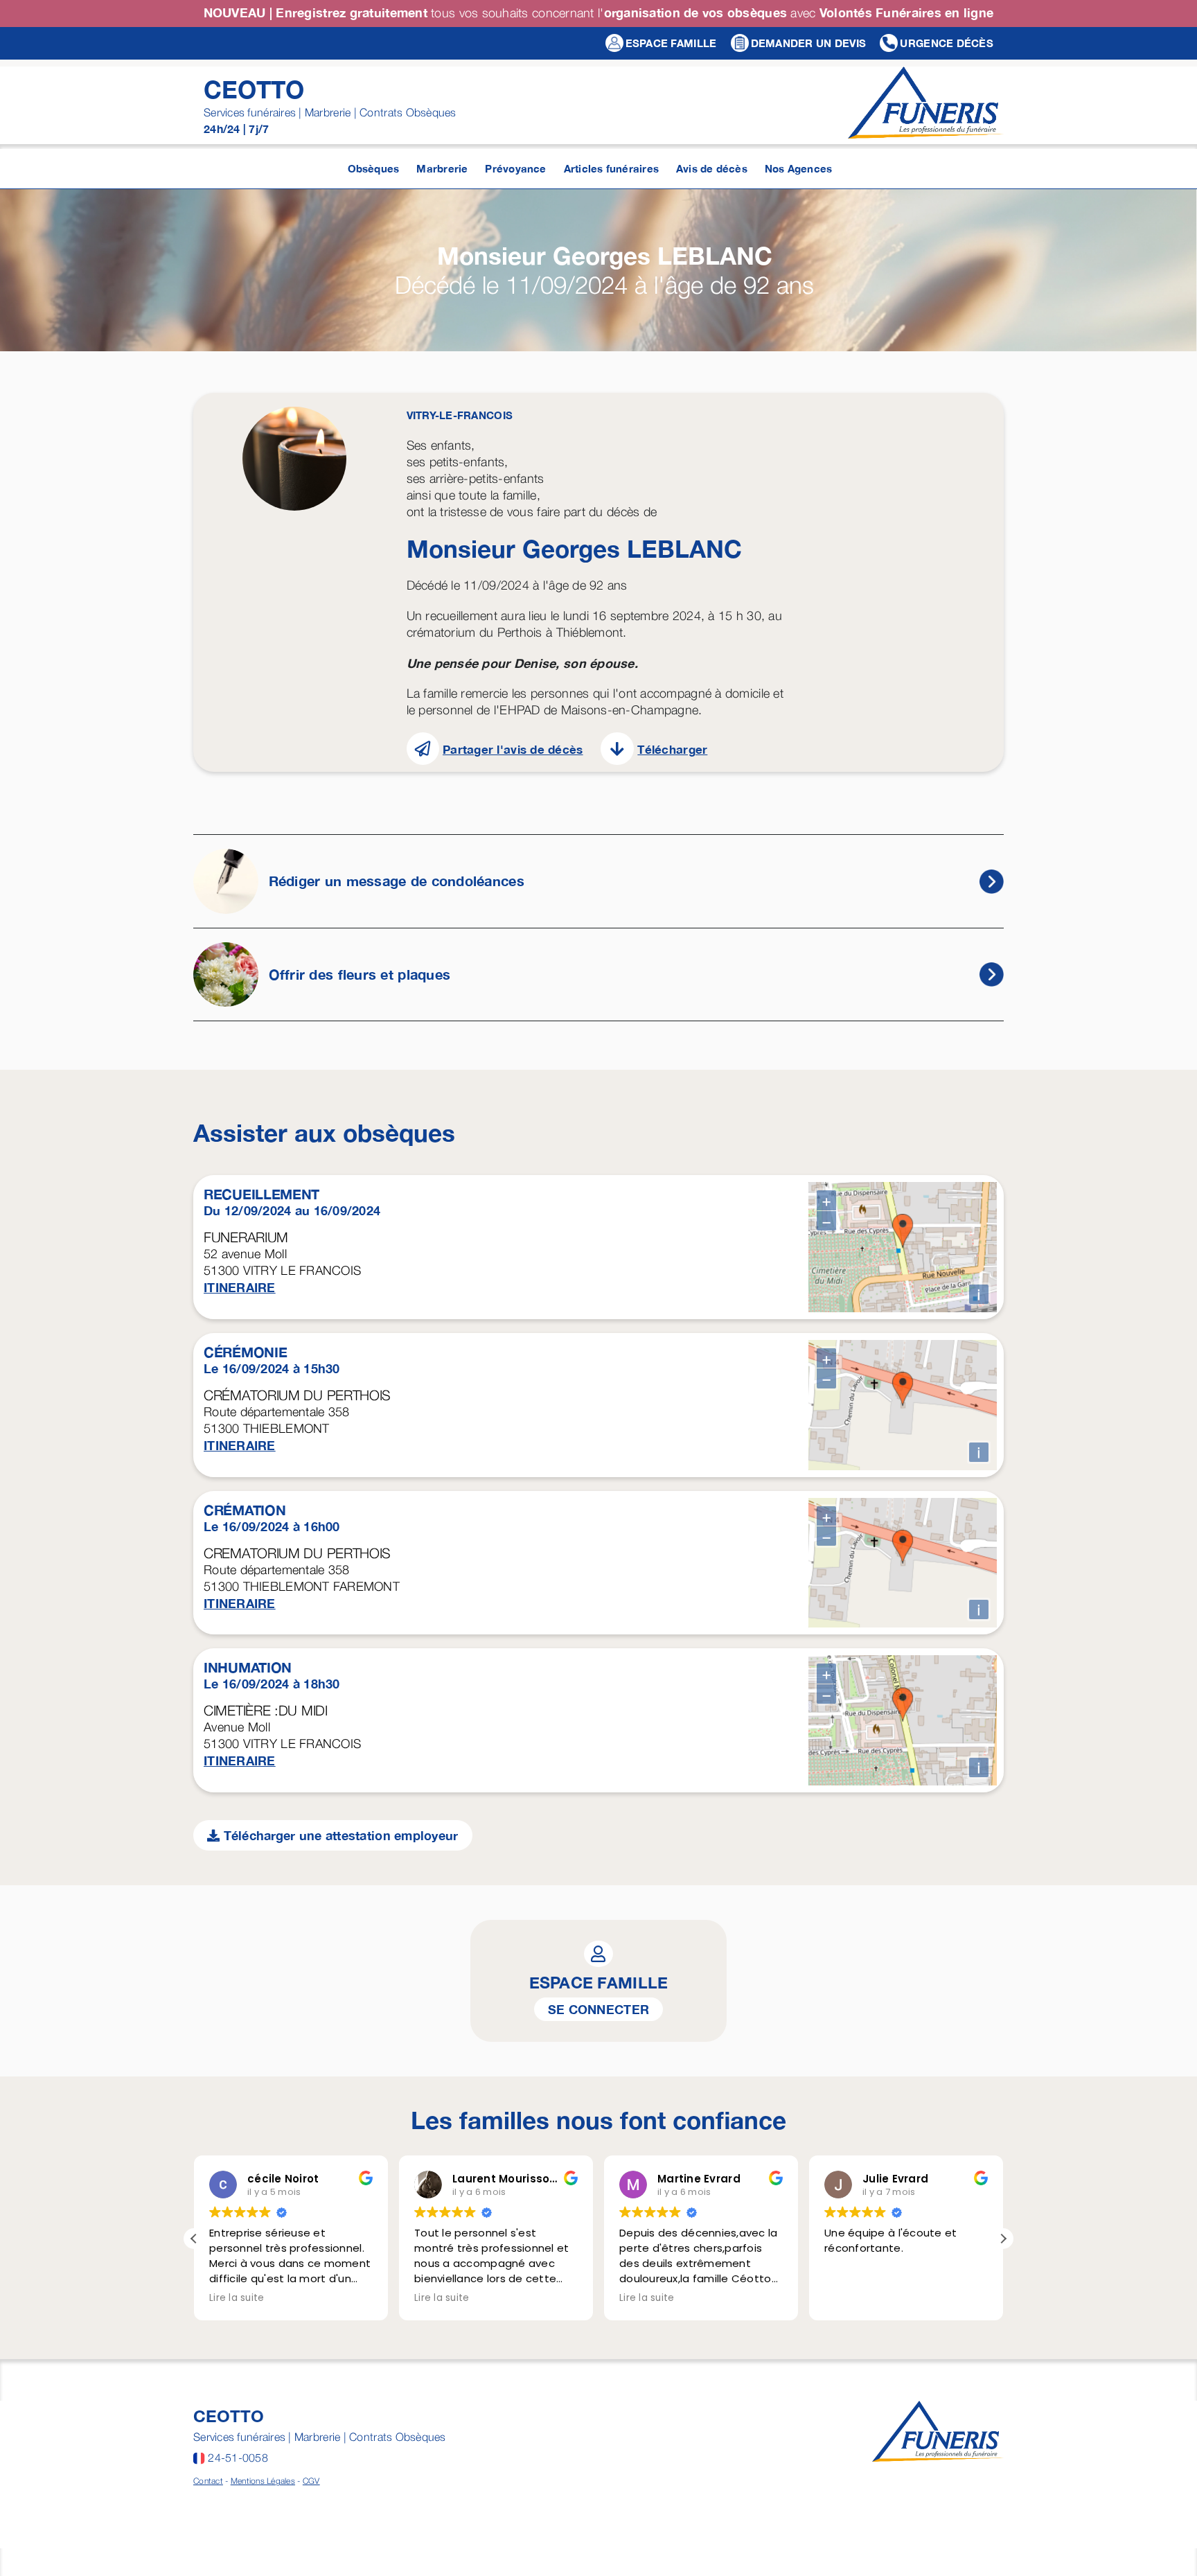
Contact (208, 2481)
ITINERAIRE (240, 1287)
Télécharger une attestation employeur (339, 1835)
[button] (1003, 2239)
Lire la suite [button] (237, 2298)
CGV (311, 2481)
